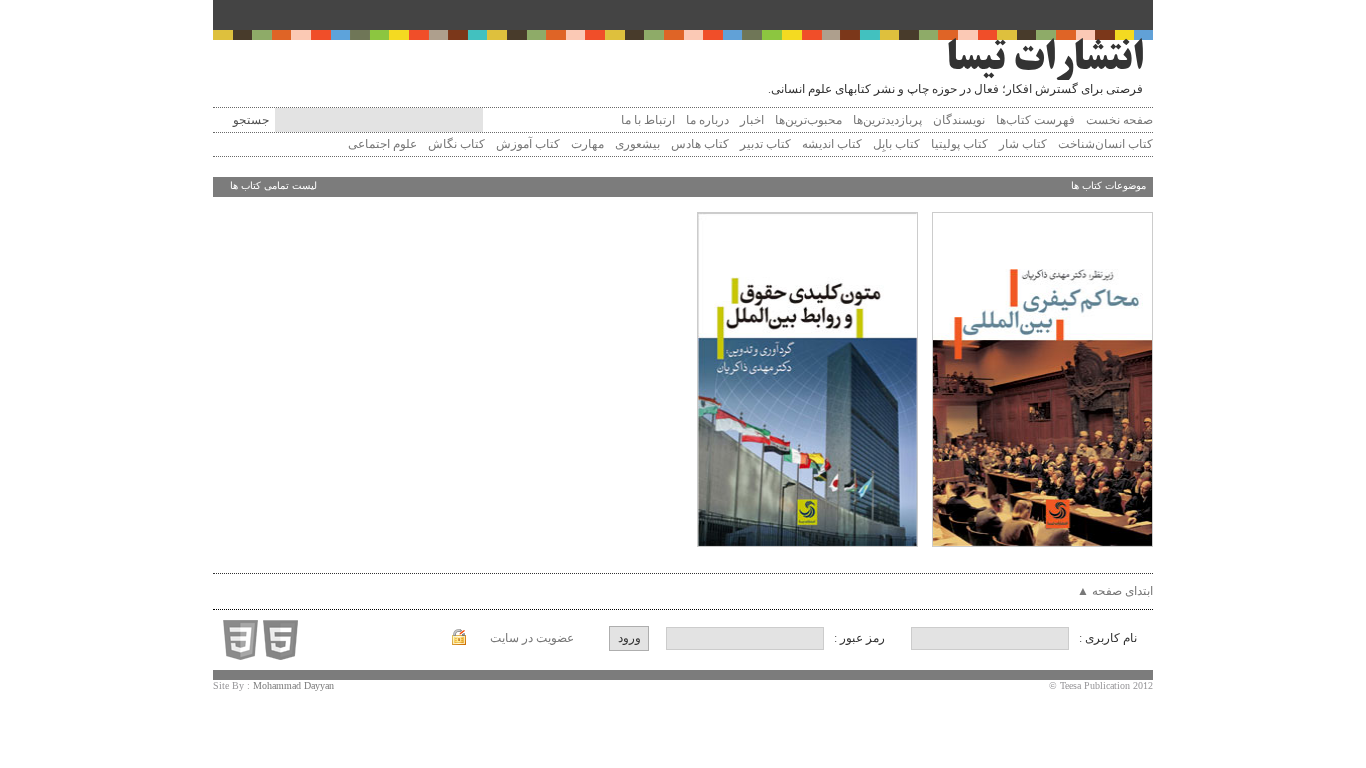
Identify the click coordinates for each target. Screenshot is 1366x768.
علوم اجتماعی (381, 144)
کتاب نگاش (455, 144)
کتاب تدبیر (764, 144)
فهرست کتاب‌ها (1035, 120)
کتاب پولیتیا (958, 144)
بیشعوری (636, 144)
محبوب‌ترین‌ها (808, 120)
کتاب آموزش (526, 144)
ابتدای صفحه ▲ (1115, 591)
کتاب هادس (698, 144)
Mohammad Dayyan (293, 685)
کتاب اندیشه (830, 144)
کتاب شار (1021, 144)
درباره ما (707, 120)
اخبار (752, 120)
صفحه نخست (1119, 120)
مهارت (586, 144)
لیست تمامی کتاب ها (273, 185)
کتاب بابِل (895, 144)
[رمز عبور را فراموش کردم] (459, 641)
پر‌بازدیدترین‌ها (887, 120)
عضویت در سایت (532, 638)
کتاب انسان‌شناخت (1104, 144)
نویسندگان (959, 120)
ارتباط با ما (648, 120)
